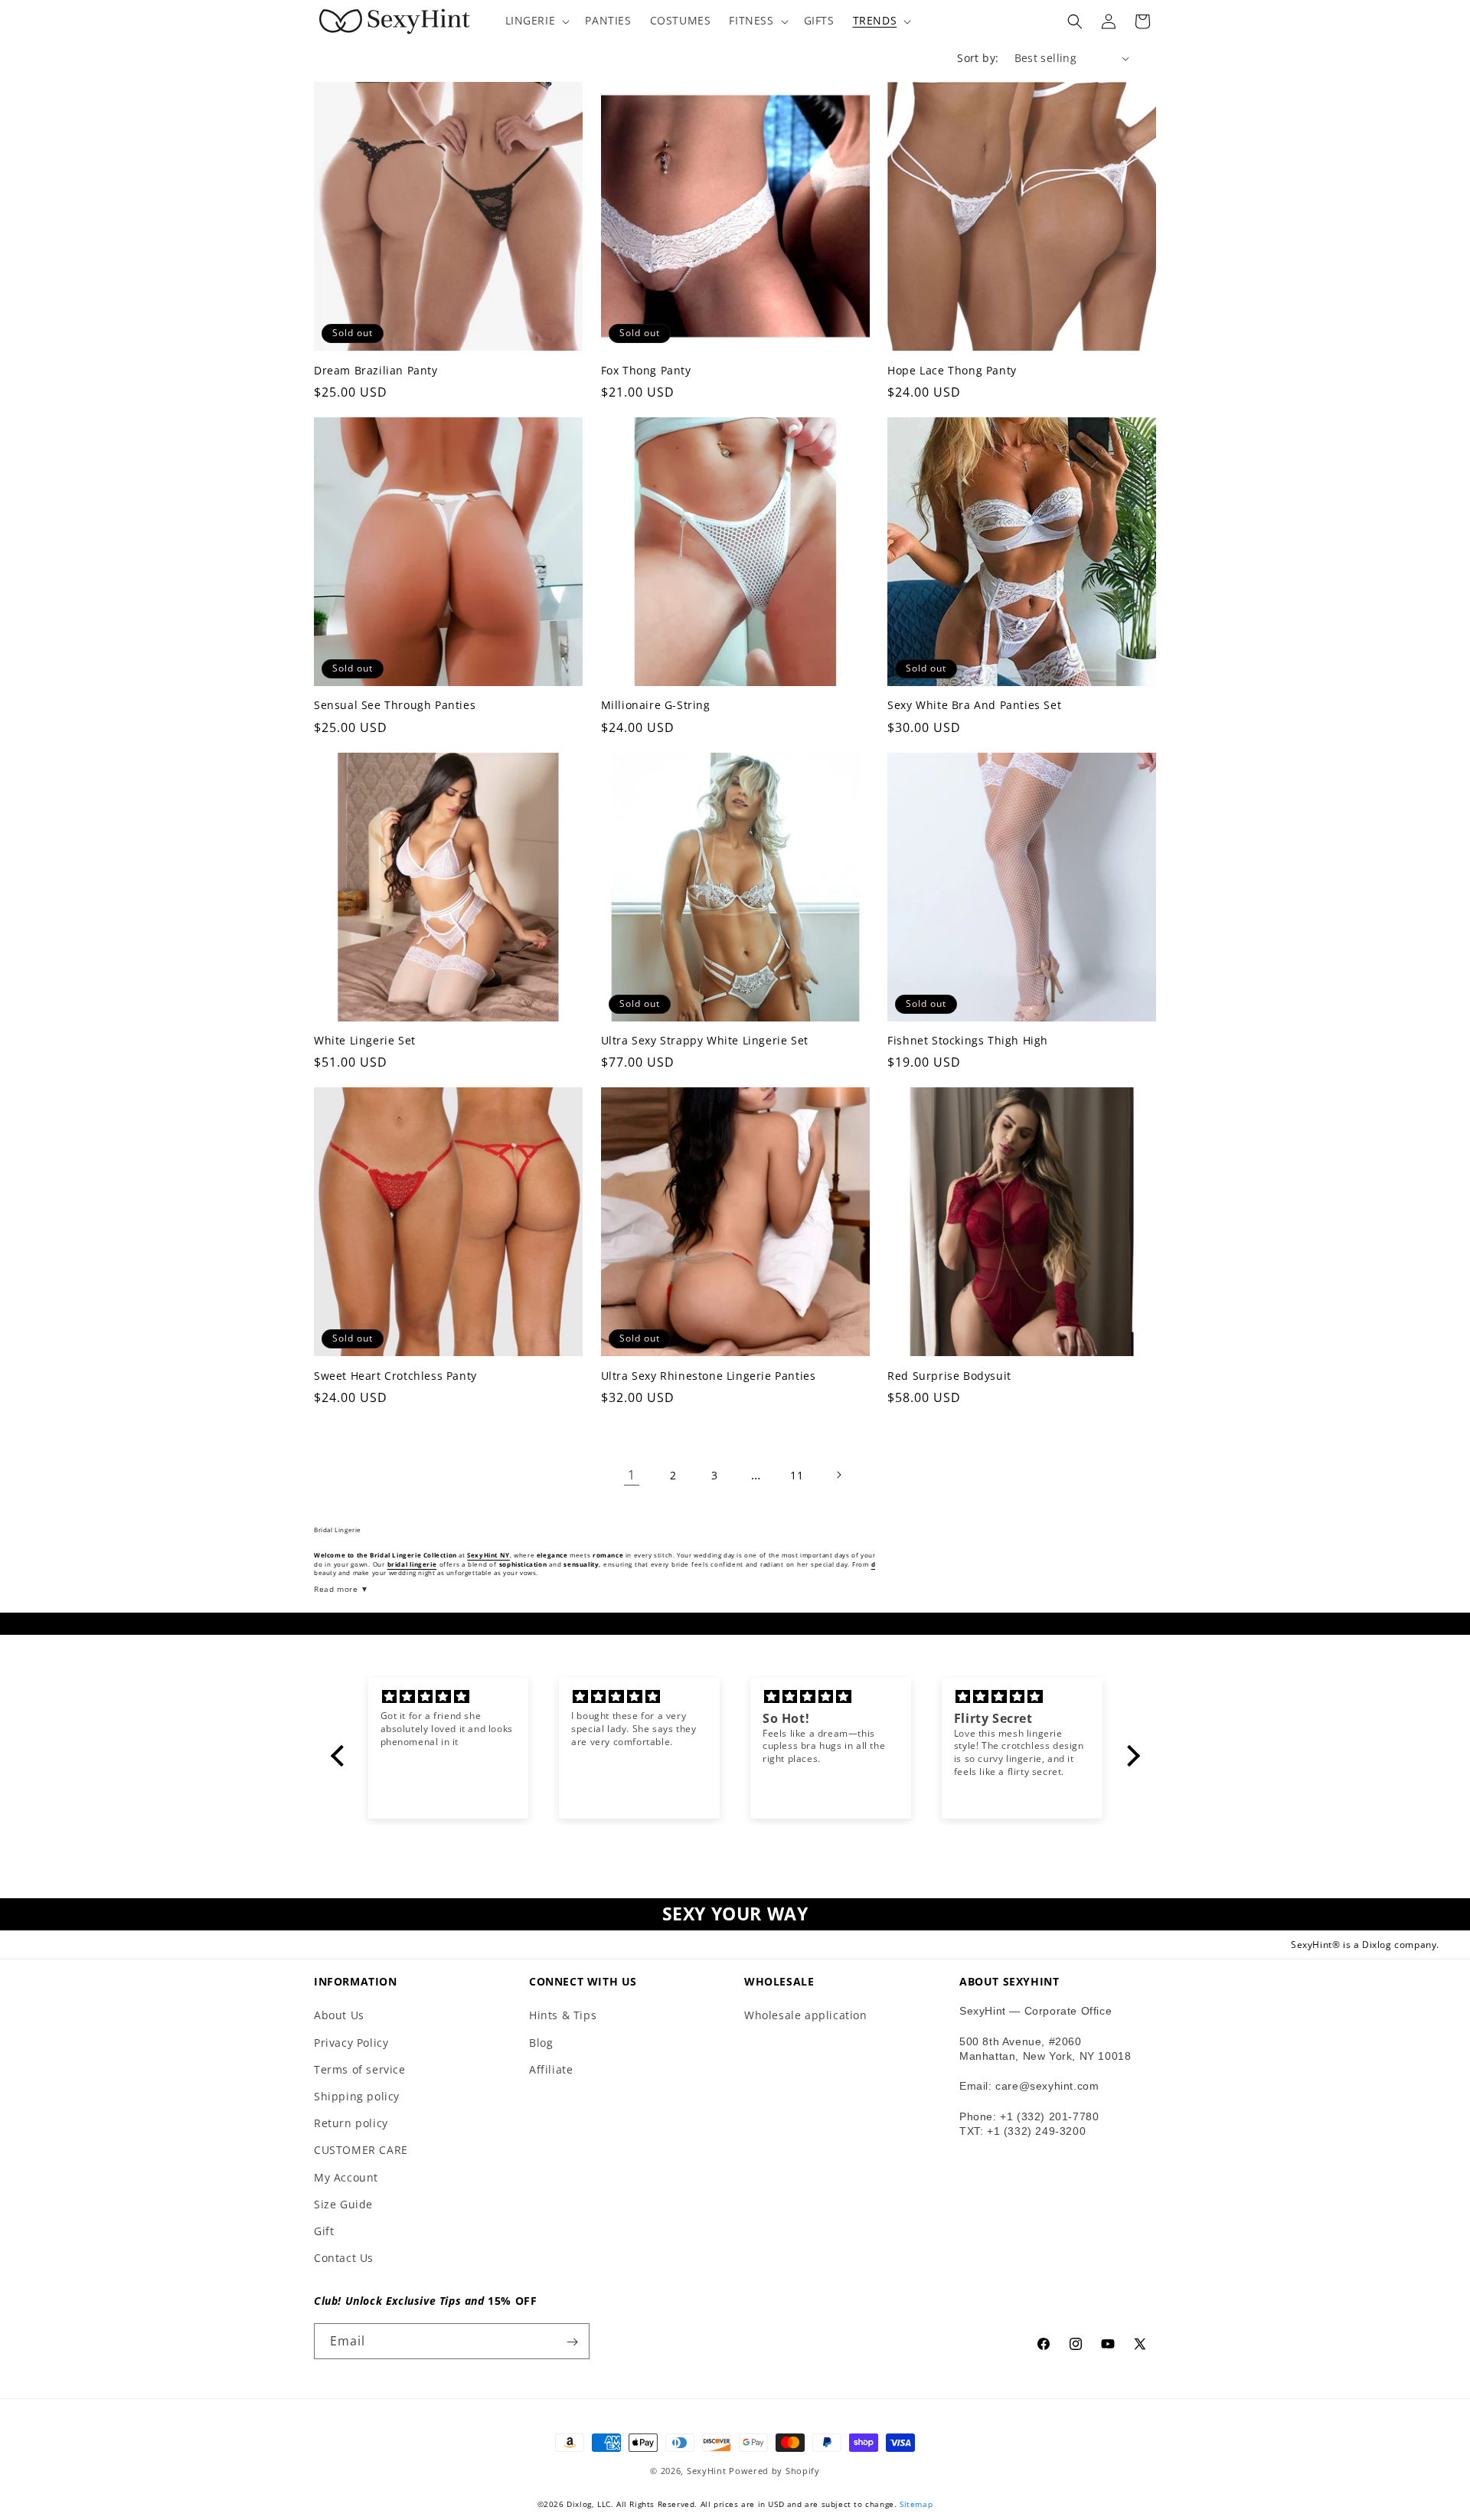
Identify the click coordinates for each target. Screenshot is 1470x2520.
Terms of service (360, 2069)
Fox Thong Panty (646, 371)
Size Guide (343, 2204)
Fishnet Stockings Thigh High (968, 1041)
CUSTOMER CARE (361, 2150)
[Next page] (838, 1475)
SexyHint (707, 2471)
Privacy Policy (351, 2043)
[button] (536, 21)
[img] (449, 1697)
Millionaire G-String (656, 705)
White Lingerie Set (365, 1041)
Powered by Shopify (774, 2471)
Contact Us (344, 2258)
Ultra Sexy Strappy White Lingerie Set (705, 1041)
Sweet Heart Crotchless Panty (395, 1376)
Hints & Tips (563, 2016)
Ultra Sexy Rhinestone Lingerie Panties (709, 1376)
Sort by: (978, 58)
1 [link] (632, 1475)
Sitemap (916, 2504)
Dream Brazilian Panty (376, 371)
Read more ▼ (341, 1589)
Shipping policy (357, 2096)
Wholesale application (806, 2016)
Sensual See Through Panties (395, 705)
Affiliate (551, 2069)
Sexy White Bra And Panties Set (974, 705)
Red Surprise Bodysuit (949, 1376)
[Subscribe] (572, 2342)
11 (797, 1475)
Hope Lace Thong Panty (952, 371)
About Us (339, 2016)
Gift (324, 2231)
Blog (541, 2043)
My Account (346, 2177)
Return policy (351, 2123)
